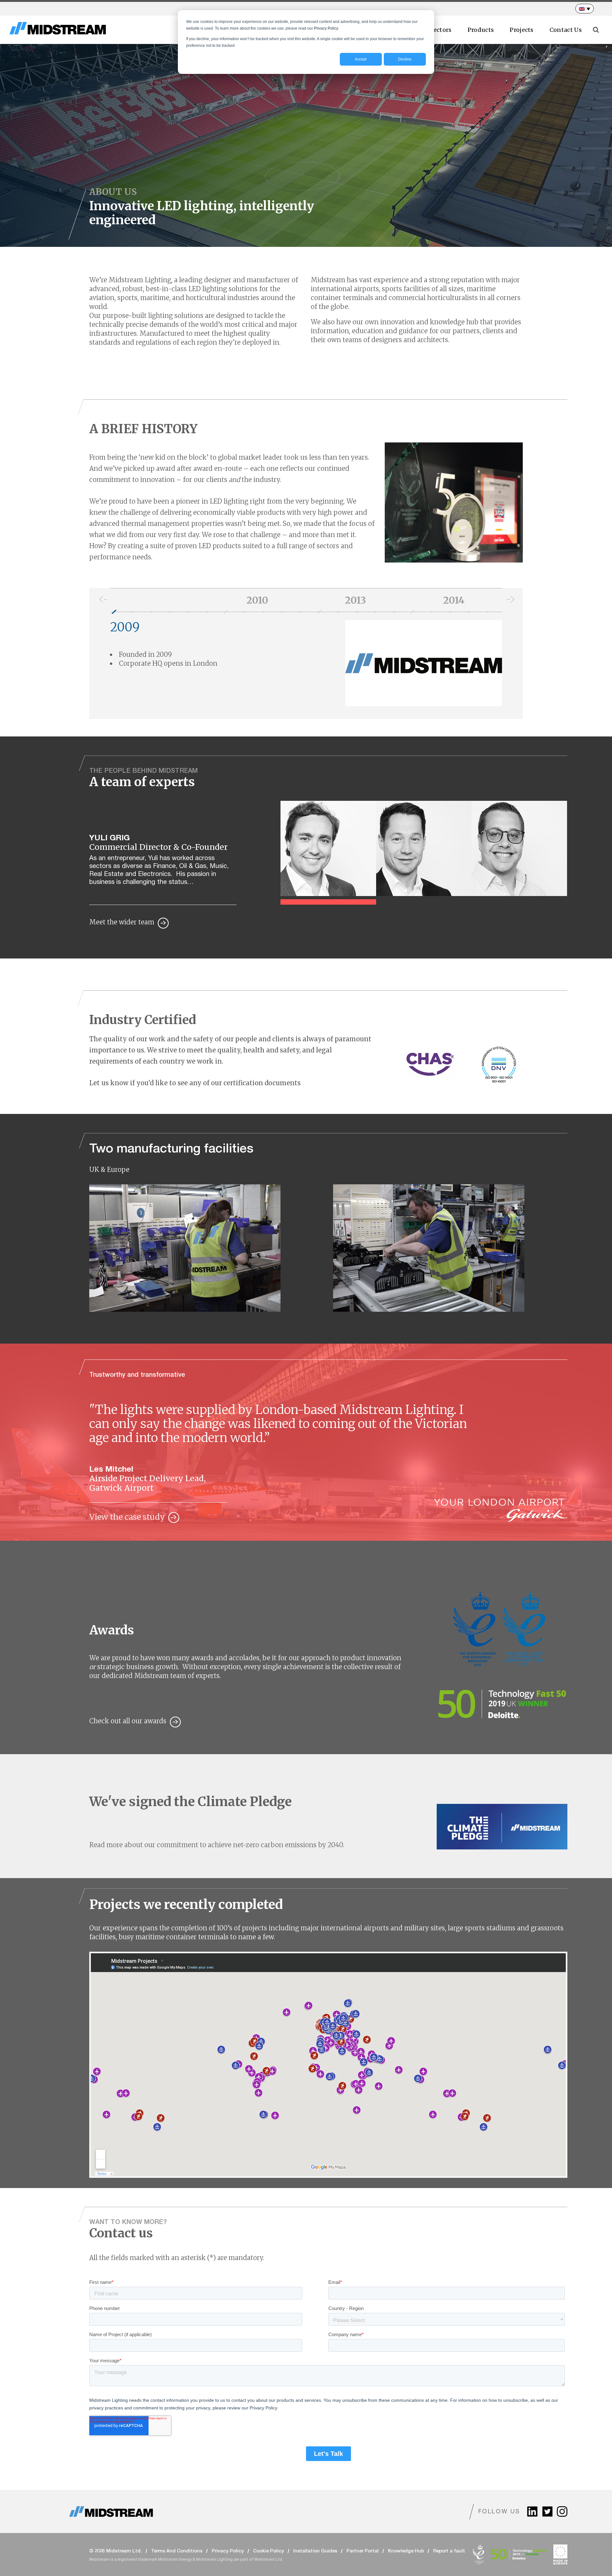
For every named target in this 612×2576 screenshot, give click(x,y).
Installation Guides (315, 2551)
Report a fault (449, 2551)
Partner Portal (363, 2551)
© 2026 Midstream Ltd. (116, 2551)
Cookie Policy (269, 2551)
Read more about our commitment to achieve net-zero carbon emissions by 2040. (217, 1845)
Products (481, 30)
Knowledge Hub (406, 2551)
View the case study (127, 1517)
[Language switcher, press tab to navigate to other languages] (585, 9)
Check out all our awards (128, 1721)
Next (508, 600)
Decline (405, 59)
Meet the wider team (122, 922)
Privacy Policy (228, 2551)
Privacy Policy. (326, 28)
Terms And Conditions (177, 2551)
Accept (361, 59)
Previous (100, 600)
